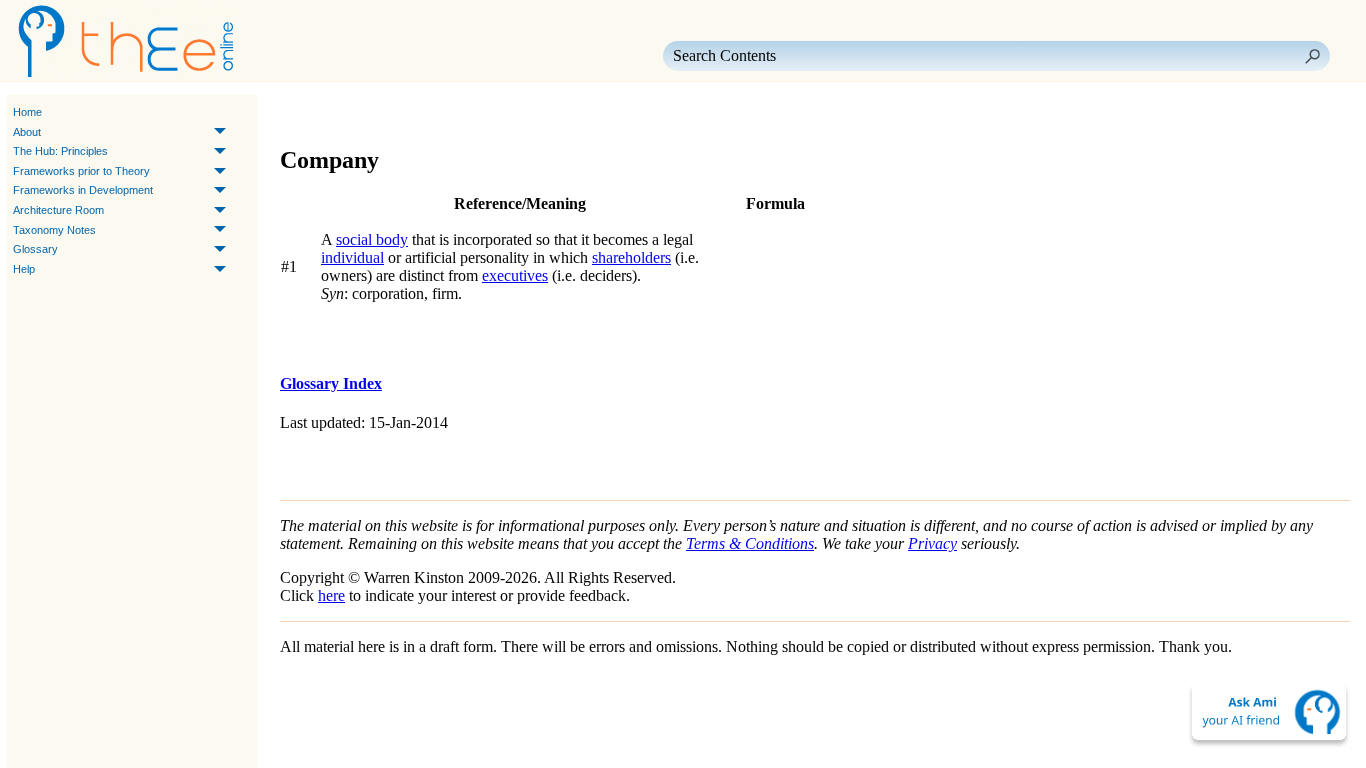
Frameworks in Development (83, 190)
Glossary (35, 249)
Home (27, 112)
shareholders (631, 257)
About (27, 132)
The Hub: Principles (60, 151)
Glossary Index (331, 383)
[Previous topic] (298, 113)
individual (352, 257)
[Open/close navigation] (358, 113)
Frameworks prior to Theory (81, 171)
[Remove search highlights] (466, 113)
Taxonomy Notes (54, 230)
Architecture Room (58, 210)
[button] (1312, 56)
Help (24, 269)
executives (515, 275)
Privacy (932, 543)
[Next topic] (326, 113)
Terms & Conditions (750, 543)
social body (372, 239)
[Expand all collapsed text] (430, 113)
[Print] (394, 113)
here (331, 595)
